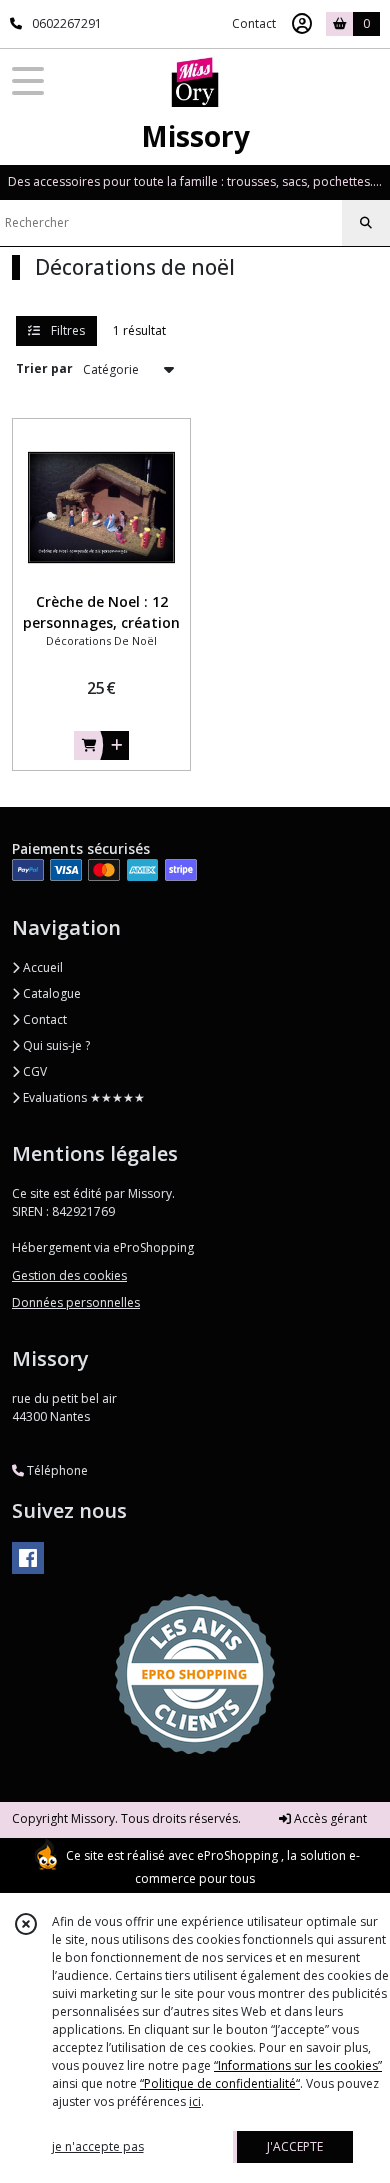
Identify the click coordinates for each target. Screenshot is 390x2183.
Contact (254, 23)
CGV (33, 1071)
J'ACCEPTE (295, 2146)
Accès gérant (329, 1818)
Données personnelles (76, 1302)
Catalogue (50, 993)
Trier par (44, 368)
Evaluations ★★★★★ (82, 1097)
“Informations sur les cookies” (298, 2065)
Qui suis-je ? (55, 1045)
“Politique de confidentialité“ (220, 2083)
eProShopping (237, 1855)
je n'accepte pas (98, 2146)
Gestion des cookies (69, 1275)
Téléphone (56, 1470)
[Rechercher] (366, 223)
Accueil (41, 967)
